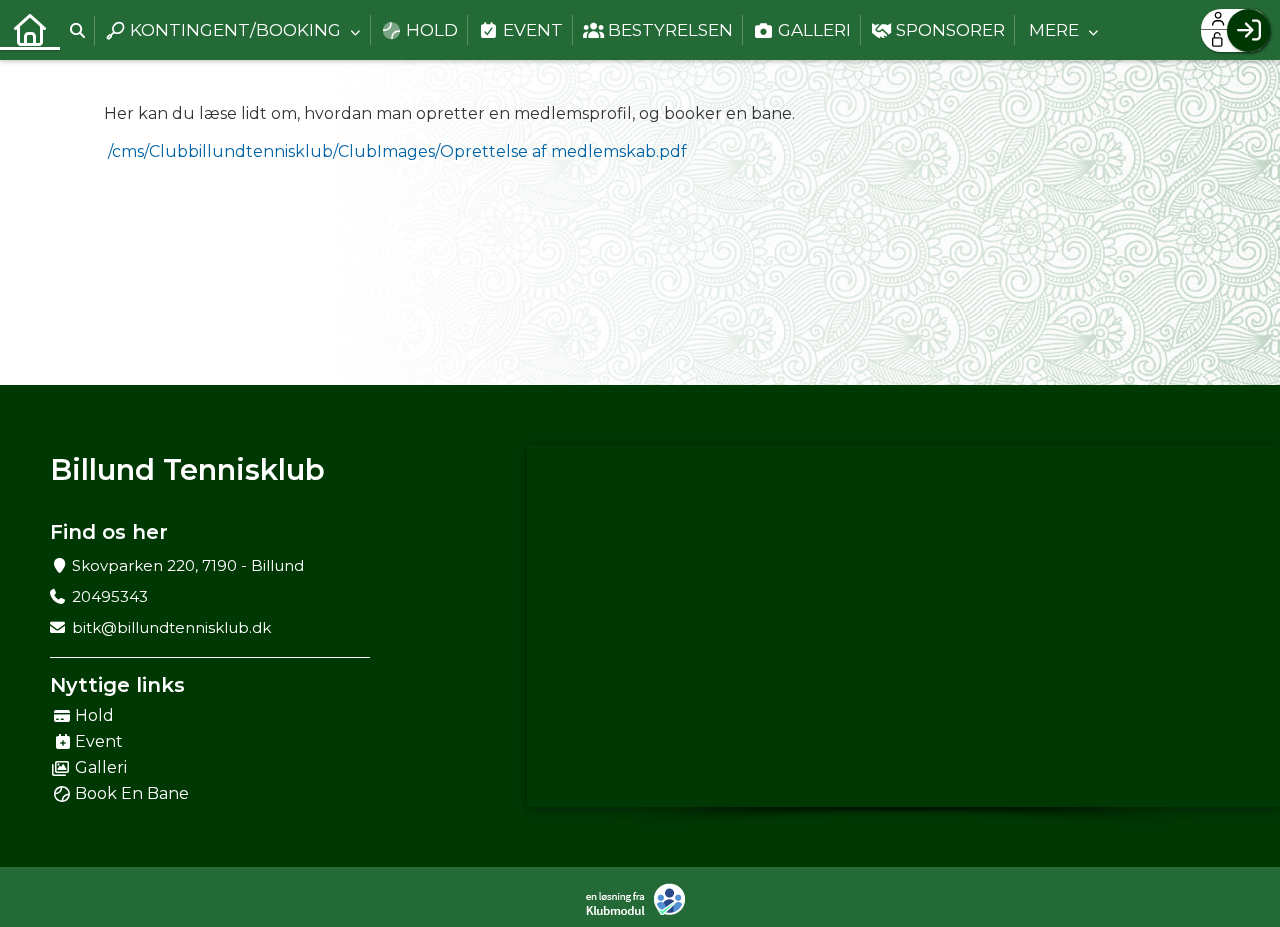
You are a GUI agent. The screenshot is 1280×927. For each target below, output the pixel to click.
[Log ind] (1248, 30)
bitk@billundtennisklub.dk (171, 627)
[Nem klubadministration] (640, 899)
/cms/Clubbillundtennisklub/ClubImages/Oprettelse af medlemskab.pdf (397, 151)
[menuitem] (30, 30)
